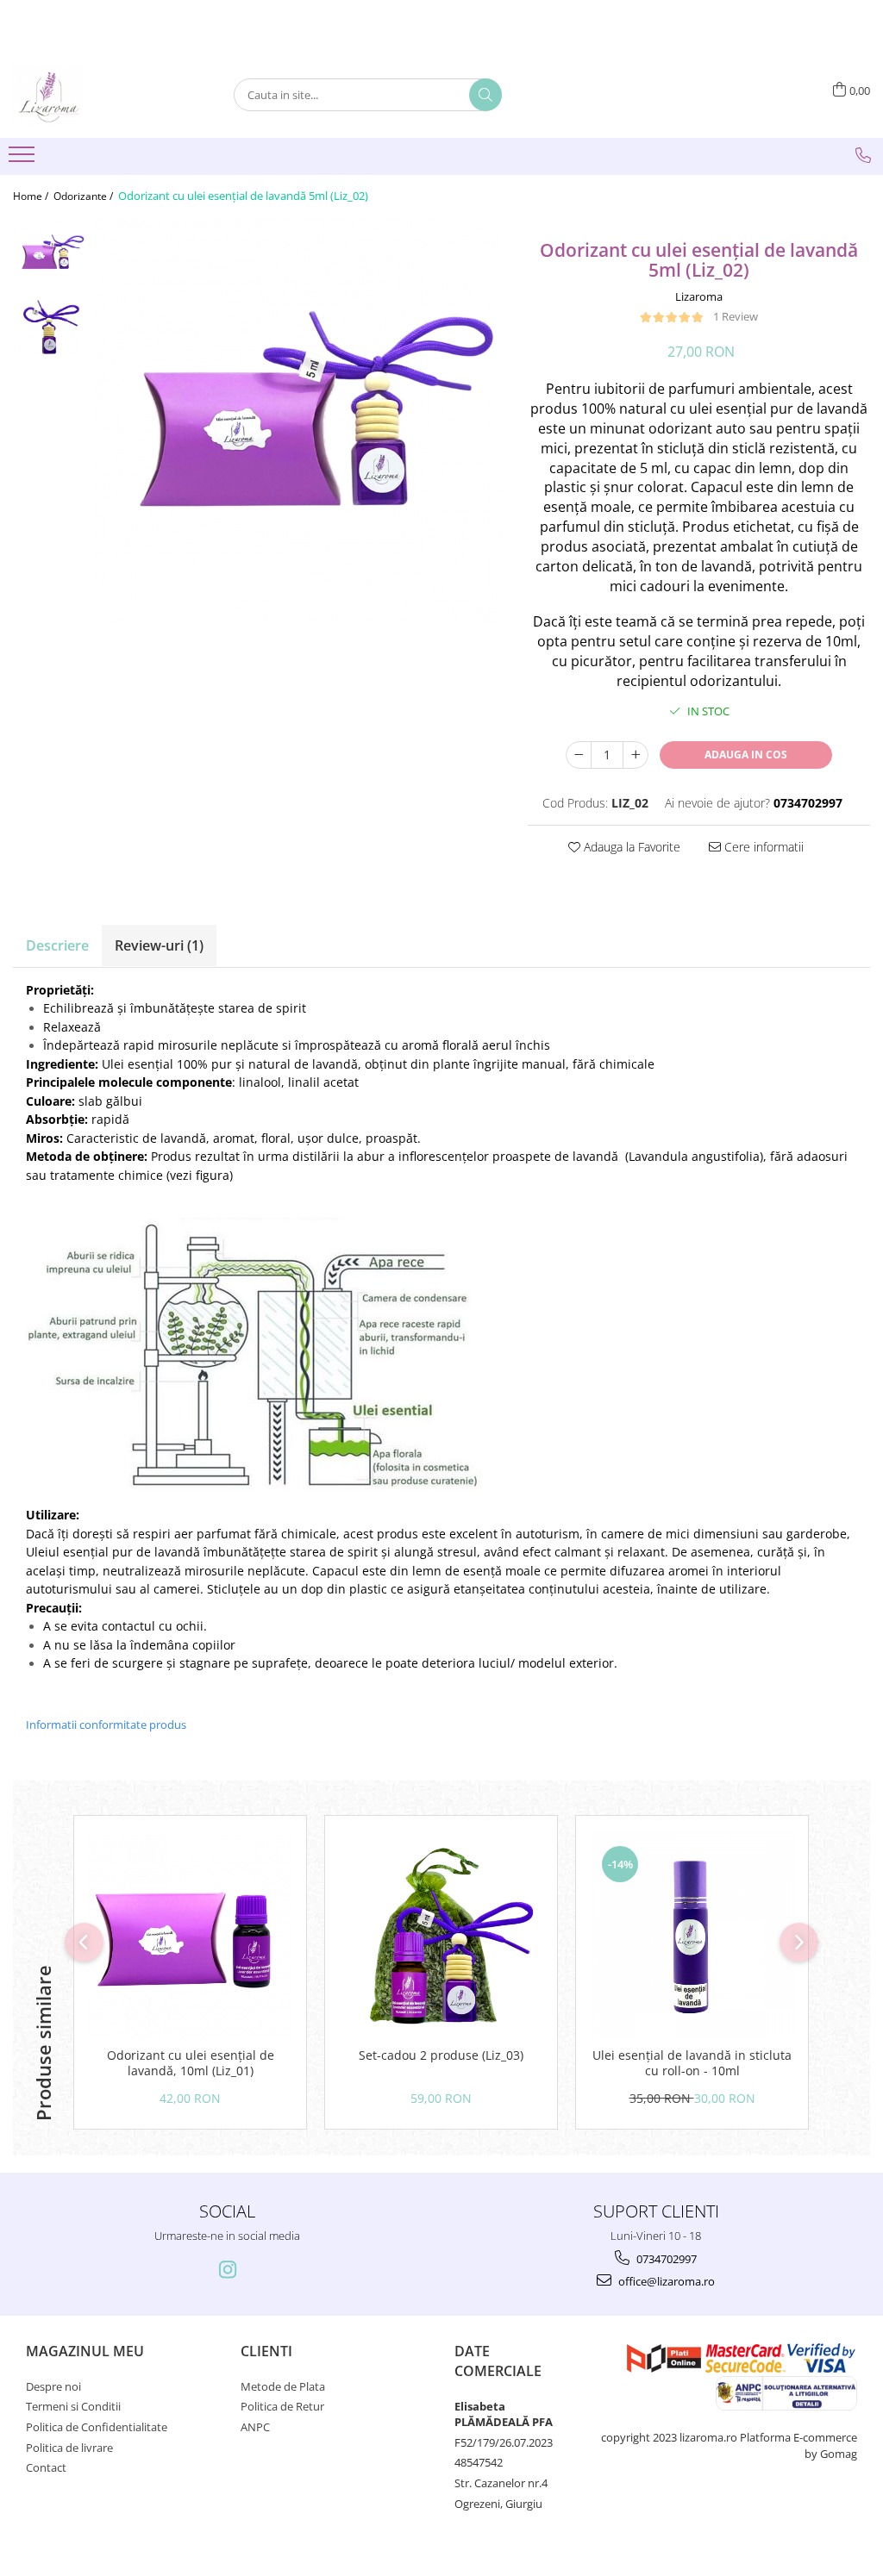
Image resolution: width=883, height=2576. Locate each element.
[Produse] (24, 159)
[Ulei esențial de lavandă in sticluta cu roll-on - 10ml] (692, 1936)
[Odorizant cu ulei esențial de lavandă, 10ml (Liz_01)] (190, 1936)
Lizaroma (699, 296)
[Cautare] (485, 95)
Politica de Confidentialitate (97, 2427)
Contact (46, 2467)
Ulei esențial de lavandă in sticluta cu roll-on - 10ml (692, 2063)
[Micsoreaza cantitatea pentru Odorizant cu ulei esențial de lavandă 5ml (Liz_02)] (579, 755)
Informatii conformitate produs (106, 1725)
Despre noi (53, 2386)
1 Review (736, 316)
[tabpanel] (298, 421)
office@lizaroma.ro (665, 2281)
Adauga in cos (746, 755)
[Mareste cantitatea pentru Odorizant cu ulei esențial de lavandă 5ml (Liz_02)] (636, 755)
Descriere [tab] (57, 945)
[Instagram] (227, 2270)
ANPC (255, 2427)
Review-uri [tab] (159, 945)
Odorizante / (85, 196)
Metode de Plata (283, 2386)
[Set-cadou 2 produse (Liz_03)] (441, 1936)
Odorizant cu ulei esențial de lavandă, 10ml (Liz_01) (191, 2063)
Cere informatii (762, 847)
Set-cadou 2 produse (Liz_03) (441, 2055)
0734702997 (665, 2259)
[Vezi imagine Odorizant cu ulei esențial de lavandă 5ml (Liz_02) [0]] (50, 254)
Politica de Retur (282, 2406)
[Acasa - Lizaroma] (99, 95)
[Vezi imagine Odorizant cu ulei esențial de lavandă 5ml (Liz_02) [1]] (50, 327)
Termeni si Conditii (73, 2406)
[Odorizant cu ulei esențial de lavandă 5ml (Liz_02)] (298, 421)
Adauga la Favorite (630, 847)
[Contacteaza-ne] (863, 155)
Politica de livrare (69, 2448)
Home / (32, 196)
